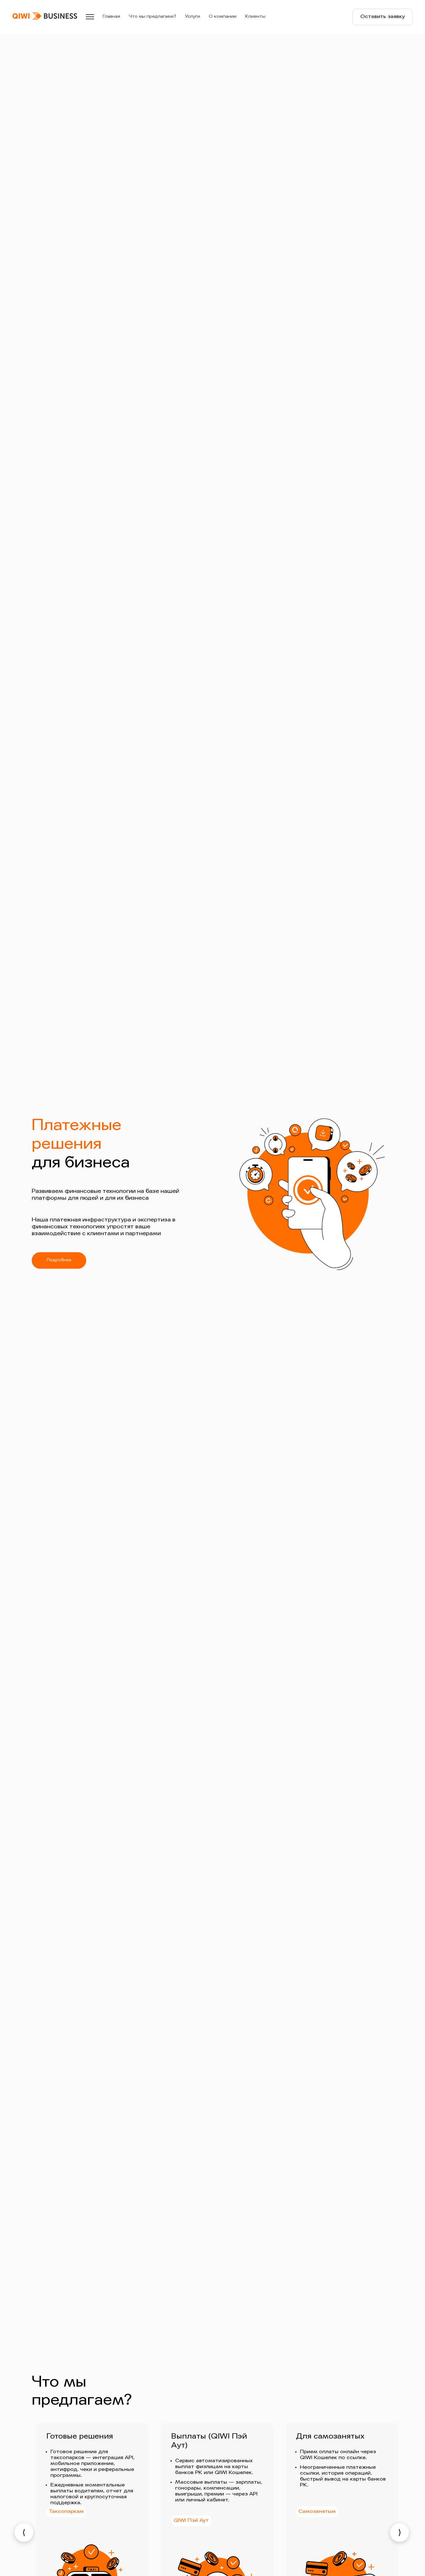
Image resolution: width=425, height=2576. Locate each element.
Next (399, 2532)
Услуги (192, 17)
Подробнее (59, 1260)
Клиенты (255, 17)
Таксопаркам (66, 2512)
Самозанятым (317, 2512)
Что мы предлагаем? (152, 17)
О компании (223, 17)
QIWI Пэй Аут (191, 2521)
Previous (24, 2532)
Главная (111, 17)
